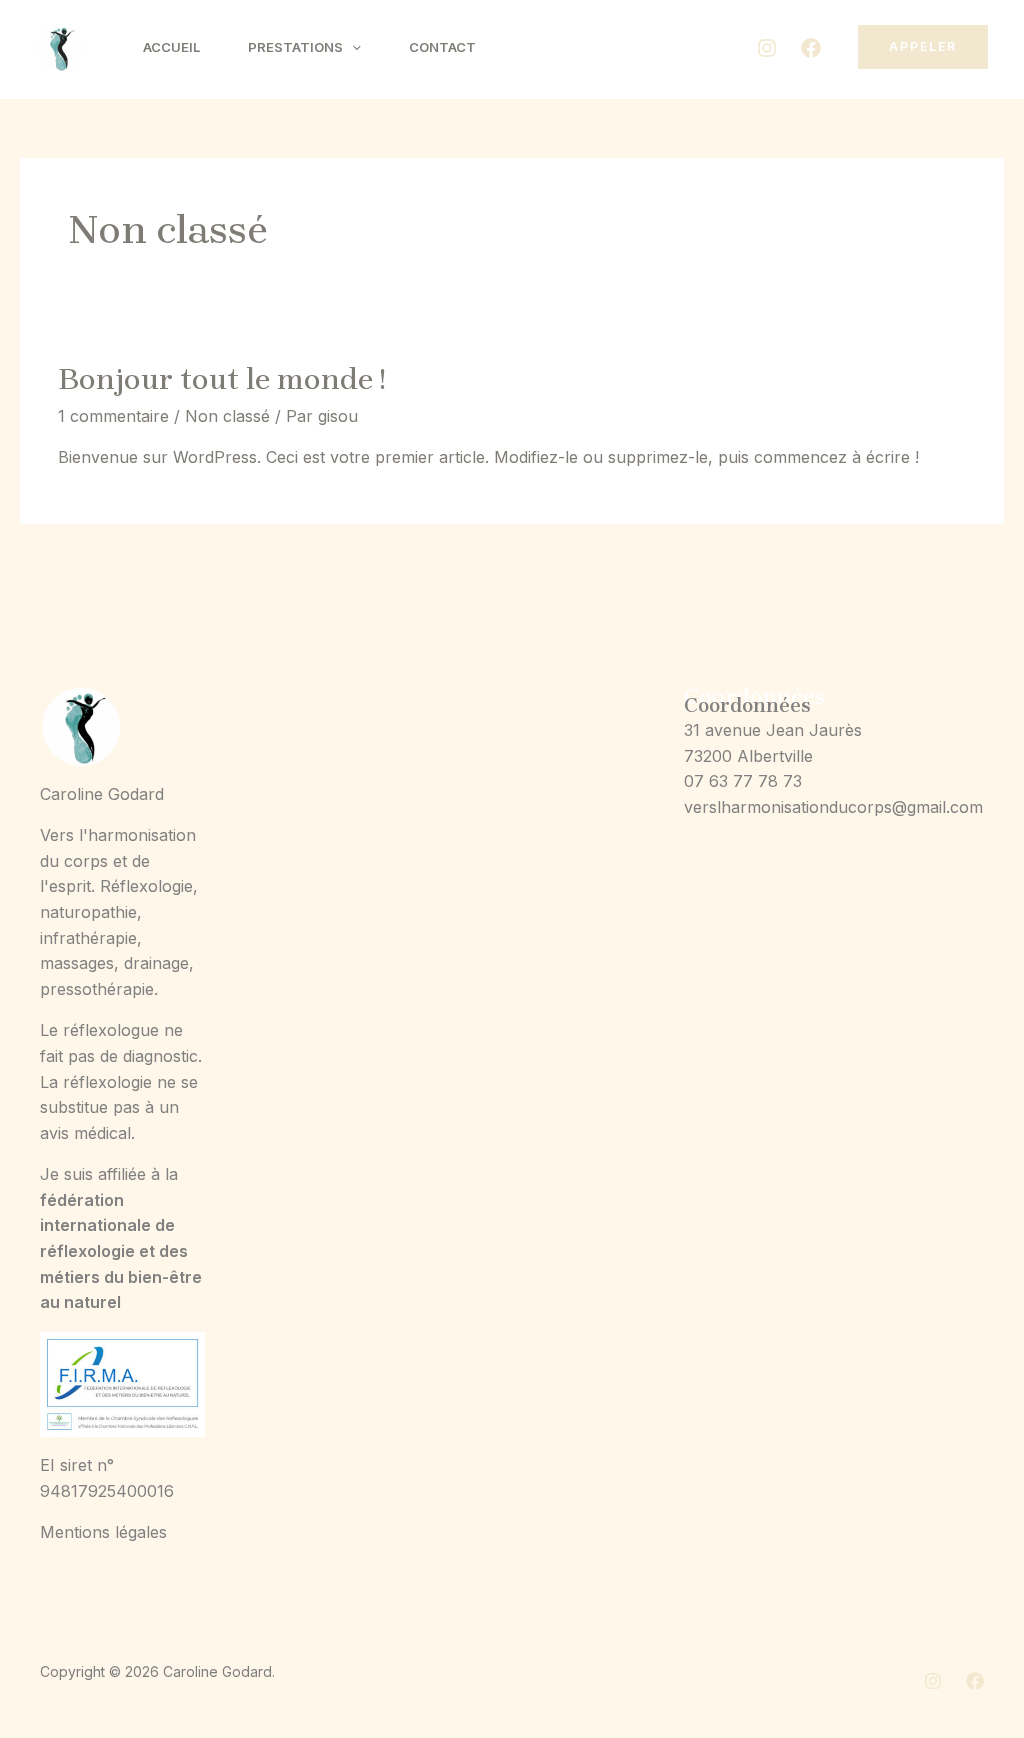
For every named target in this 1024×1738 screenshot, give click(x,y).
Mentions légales (103, 1532)
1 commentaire (113, 416)
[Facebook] (811, 48)
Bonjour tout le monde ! (221, 379)
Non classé (227, 416)
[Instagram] (767, 48)
